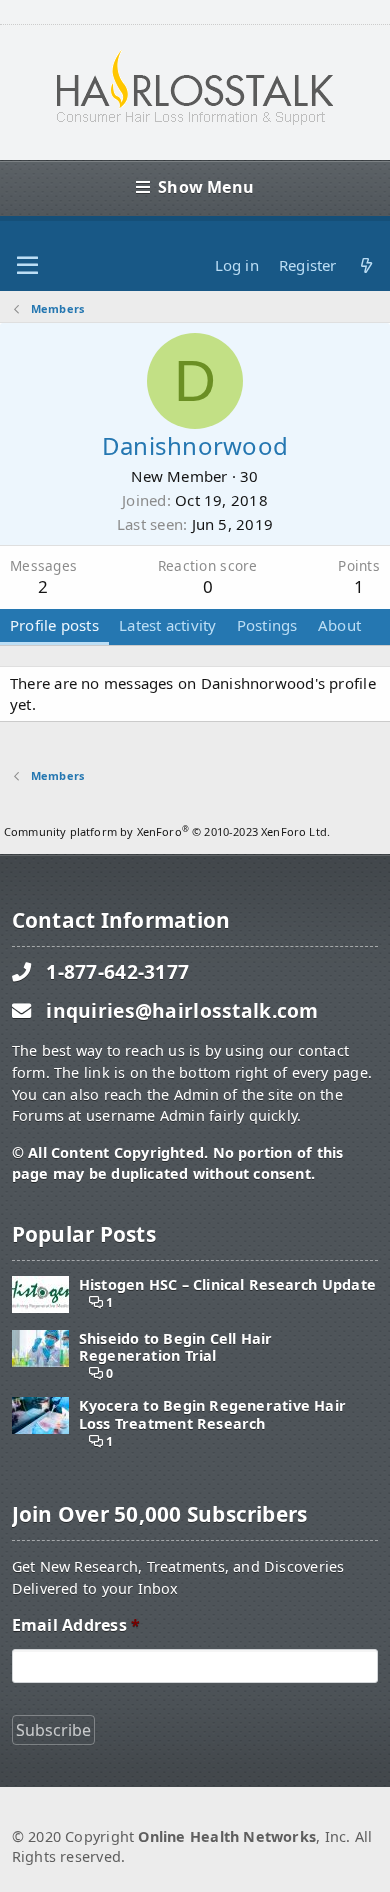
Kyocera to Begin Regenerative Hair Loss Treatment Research (212, 1414)
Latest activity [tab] (167, 625)
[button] (27, 266)
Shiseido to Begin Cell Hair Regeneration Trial (176, 1347)
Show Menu (206, 187)
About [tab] (339, 625)
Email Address (76, 1625)
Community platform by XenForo (167, 831)
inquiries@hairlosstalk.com (182, 1010)
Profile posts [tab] (54, 625)
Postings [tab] (267, 625)
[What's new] (366, 265)
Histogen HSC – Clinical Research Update (227, 1284)
